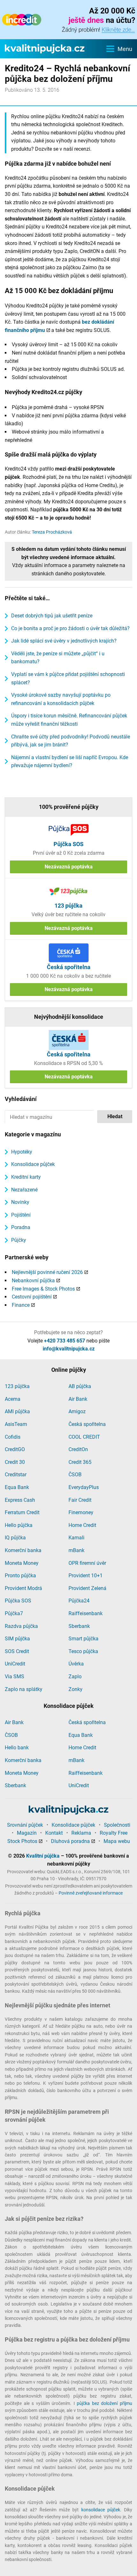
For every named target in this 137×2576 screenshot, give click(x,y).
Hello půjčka (19, 1525)
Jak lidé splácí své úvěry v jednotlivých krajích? (64, 641)
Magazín (27, 1833)
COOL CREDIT (84, 1437)
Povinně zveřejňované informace (91, 1893)
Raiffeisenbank (86, 1613)
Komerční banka (23, 1550)
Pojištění (21, 1215)
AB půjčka (80, 1386)
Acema (13, 1399)
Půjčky (19, 1240)
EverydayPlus (84, 1487)
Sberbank (79, 1626)
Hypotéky (22, 1152)
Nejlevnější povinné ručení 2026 (47, 1272)
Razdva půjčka (21, 1626)
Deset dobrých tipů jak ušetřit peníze (52, 616)
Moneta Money (22, 1563)
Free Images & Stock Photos (43, 1289)
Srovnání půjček (25, 1825)
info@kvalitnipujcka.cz (69, 1349)
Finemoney (81, 1512)
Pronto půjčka (20, 1576)
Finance (21, 1305)
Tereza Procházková (52, 532)
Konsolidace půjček (33, 1164)
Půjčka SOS (18, 1601)
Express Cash (20, 1500)
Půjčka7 (14, 1613)
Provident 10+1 (86, 1576)
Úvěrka (76, 1664)
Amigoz (77, 1411)
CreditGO (15, 1449)
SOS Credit (17, 1651)
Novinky (20, 1202)
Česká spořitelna (87, 1424)
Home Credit (82, 1525)
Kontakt (54, 1833)
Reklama (81, 1833)
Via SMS (14, 1677)
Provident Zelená (87, 1588)
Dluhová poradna (70, 1841)
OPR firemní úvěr (87, 1563)
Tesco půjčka (83, 1651)
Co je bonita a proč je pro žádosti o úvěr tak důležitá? (70, 628)
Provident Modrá (23, 1588)
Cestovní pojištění (32, 1297)
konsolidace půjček (101, 2510)
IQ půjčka (15, 1538)
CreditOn (78, 1449)
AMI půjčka (17, 1411)
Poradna (21, 1227)
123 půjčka (17, 1386)
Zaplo (75, 1677)
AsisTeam (16, 1424)
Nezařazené (24, 1190)
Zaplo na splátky (24, 1689)
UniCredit (15, 1664)
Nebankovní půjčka (33, 1281)
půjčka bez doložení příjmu (105, 2403)
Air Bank (78, 1399)
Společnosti (117, 1825)
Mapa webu (117, 1841)
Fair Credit (80, 1500)
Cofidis (13, 1437)
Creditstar (16, 1475)
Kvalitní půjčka (43, 1856)
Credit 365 (80, 1462)
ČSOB (75, 1475)
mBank (76, 1550)
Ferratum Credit (22, 1512)
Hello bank (17, 1748)
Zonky (76, 1689)
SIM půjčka (17, 1639)
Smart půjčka (83, 1639)
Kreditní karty (26, 1177)
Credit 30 (15, 1462)
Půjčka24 (79, 1601)
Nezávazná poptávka (69, 867)
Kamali (76, 1538)
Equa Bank (17, 1487)
